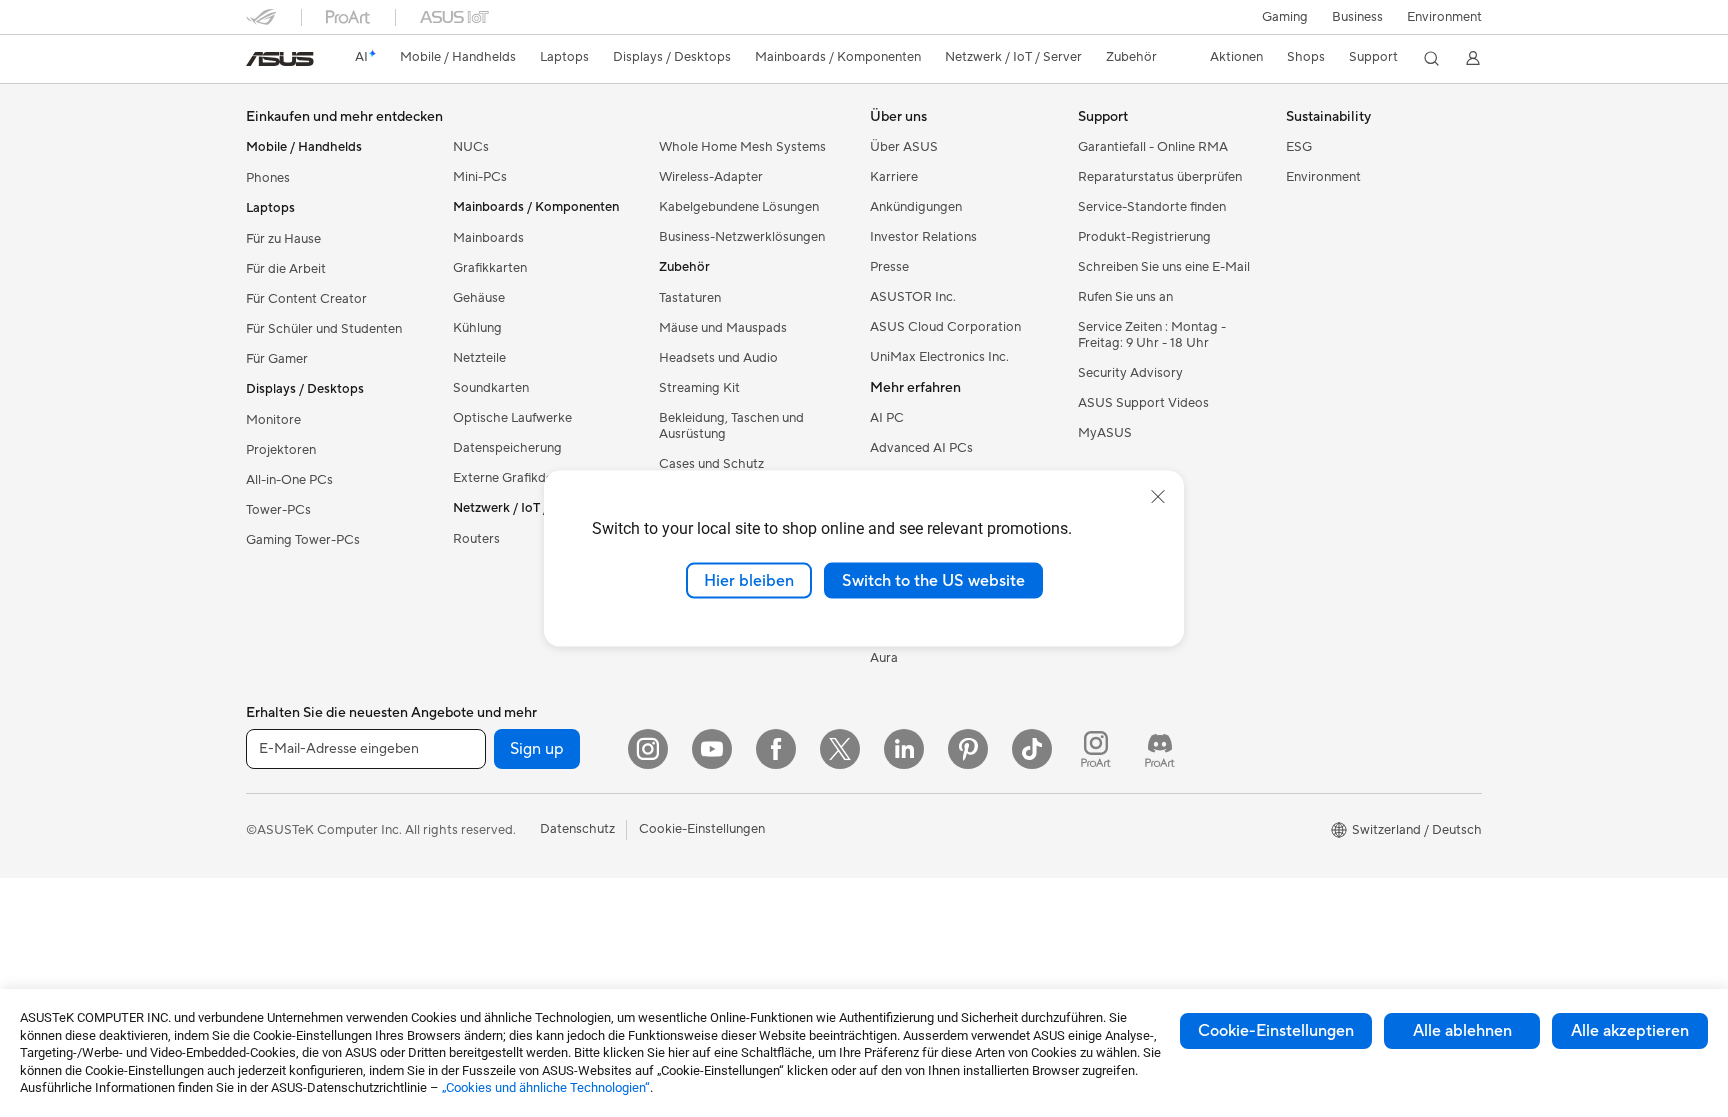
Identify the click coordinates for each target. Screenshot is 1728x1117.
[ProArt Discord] (1160, 749)
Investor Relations (923, 237)
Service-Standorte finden (1152, 207)
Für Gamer (277, 359)
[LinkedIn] (904, 749)
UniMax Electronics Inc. (939, 357)
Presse (889, 267)
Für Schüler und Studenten (324, 329)
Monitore (273, 420)
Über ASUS (904, 147)
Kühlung (477, 328)
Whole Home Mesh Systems (742, 147)
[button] (1285, 17)
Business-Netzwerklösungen (742, 237)
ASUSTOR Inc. (913, 297)
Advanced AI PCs (921, 448)
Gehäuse (479, 298)
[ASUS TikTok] (1032, 749)
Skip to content (258, 61)
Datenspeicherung (507, 448)
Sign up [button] (537, 749)
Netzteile (479, 358)
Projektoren (281, 450)
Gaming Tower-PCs (303, 540)
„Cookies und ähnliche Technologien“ (546, 1087)
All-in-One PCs (289, 480)
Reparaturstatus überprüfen (1160, 177)
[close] (1158, 496)
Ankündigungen (916, 207)
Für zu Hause (283, 239)
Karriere (894, 177)
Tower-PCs (278, 510)
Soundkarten (491, 388)
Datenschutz (577, 829)
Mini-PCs (480, 177)
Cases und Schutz (711, 464)
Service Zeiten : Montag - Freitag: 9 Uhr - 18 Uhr (1152, 335)
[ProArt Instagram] (1096, 749)
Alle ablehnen (1462, 1031)
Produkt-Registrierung (1144, 237)
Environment (1444, 17)
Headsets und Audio (718, 358)
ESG (1299, 147)
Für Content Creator (306, 299)
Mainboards (488, 238)
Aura (884, 658)
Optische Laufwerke (512, 418)
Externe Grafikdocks (513, 478)
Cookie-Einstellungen (1276, 1031)
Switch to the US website (933, 580)
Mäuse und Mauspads (723, 328)
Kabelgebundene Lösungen (739, 207)
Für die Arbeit (286, 269)
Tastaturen (690, 298)
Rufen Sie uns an (1125, 297)
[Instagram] (648, 749)
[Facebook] (776, 749)
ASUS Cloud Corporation (945, 327)
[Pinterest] (968, 749)
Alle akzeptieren (1630, 1031)
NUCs (471, 147)
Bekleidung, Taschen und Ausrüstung (731, 426)
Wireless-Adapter (711, 177)
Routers (476, 539)
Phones (268, 178)
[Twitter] (840, 749)
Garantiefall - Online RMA (1153, 147)
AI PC (887, 418)
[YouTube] (712, 749)
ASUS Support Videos (1143, 403)
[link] (280, 59)
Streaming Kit (699, 388)
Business (1357, 17)
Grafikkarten (490, 268)
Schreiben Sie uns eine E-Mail (1164, 267)
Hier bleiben (749, 580)
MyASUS (1105, 433)
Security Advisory (1130, 373)
